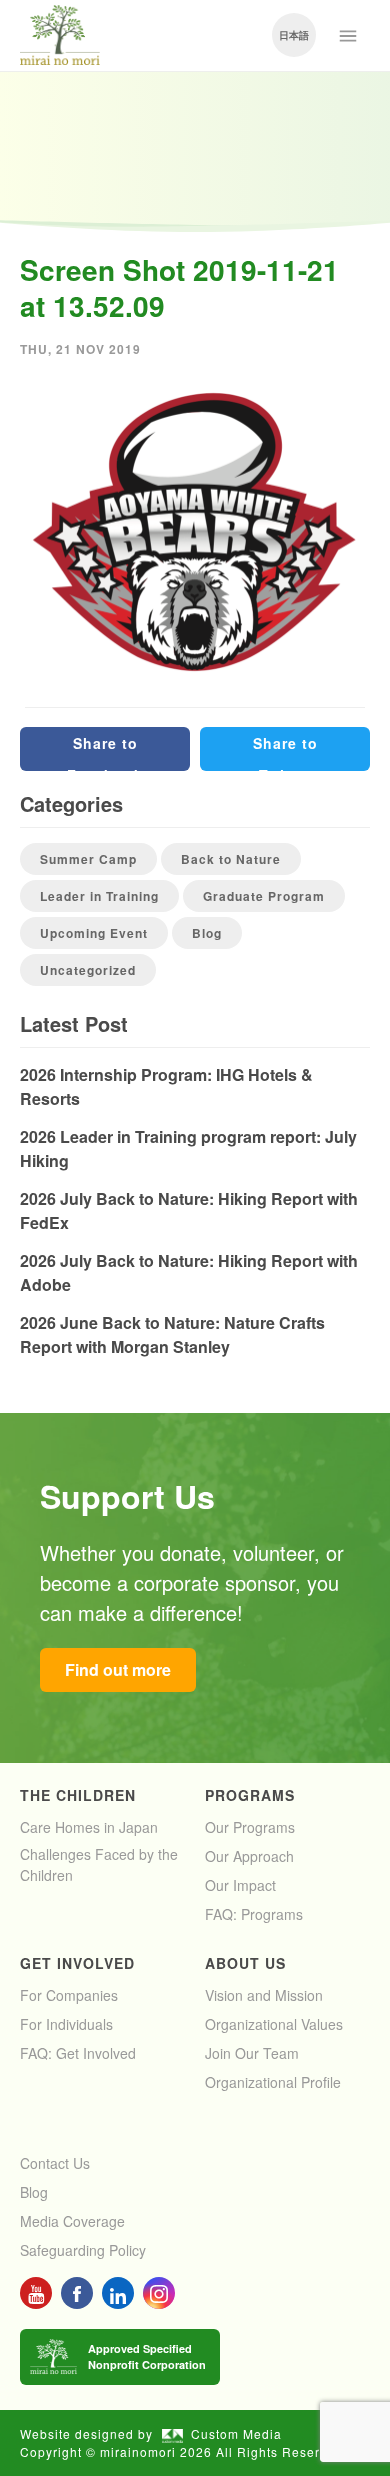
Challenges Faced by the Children (99, 1864)
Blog (207, 933)
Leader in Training (99, 896)
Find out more (118, 1669)
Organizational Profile (273, 2082)
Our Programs (250, 1827)
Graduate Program (264, 896)
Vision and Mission (264, 1995)
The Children (78, 1795)
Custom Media (236, 2433)
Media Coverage (72, 2221)
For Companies (69, 1995)
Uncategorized (88, 970)
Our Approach (249, 1856)
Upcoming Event (94, 933)
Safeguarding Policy (83, 2250)
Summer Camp (88, 859)
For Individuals (66, 2024)
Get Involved (77, 1963)
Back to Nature (231, 859)
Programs (250, 1795)
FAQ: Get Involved (78, 2053)
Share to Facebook (105, 752)
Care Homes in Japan (89, 1827)
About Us (245, 1963)
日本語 (294, 35)
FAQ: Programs (254, 1914)
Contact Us (55, 2163)
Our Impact (240, 1885)
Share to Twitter (285, 752)
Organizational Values (274, 2024)
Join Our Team (252, 2053)
